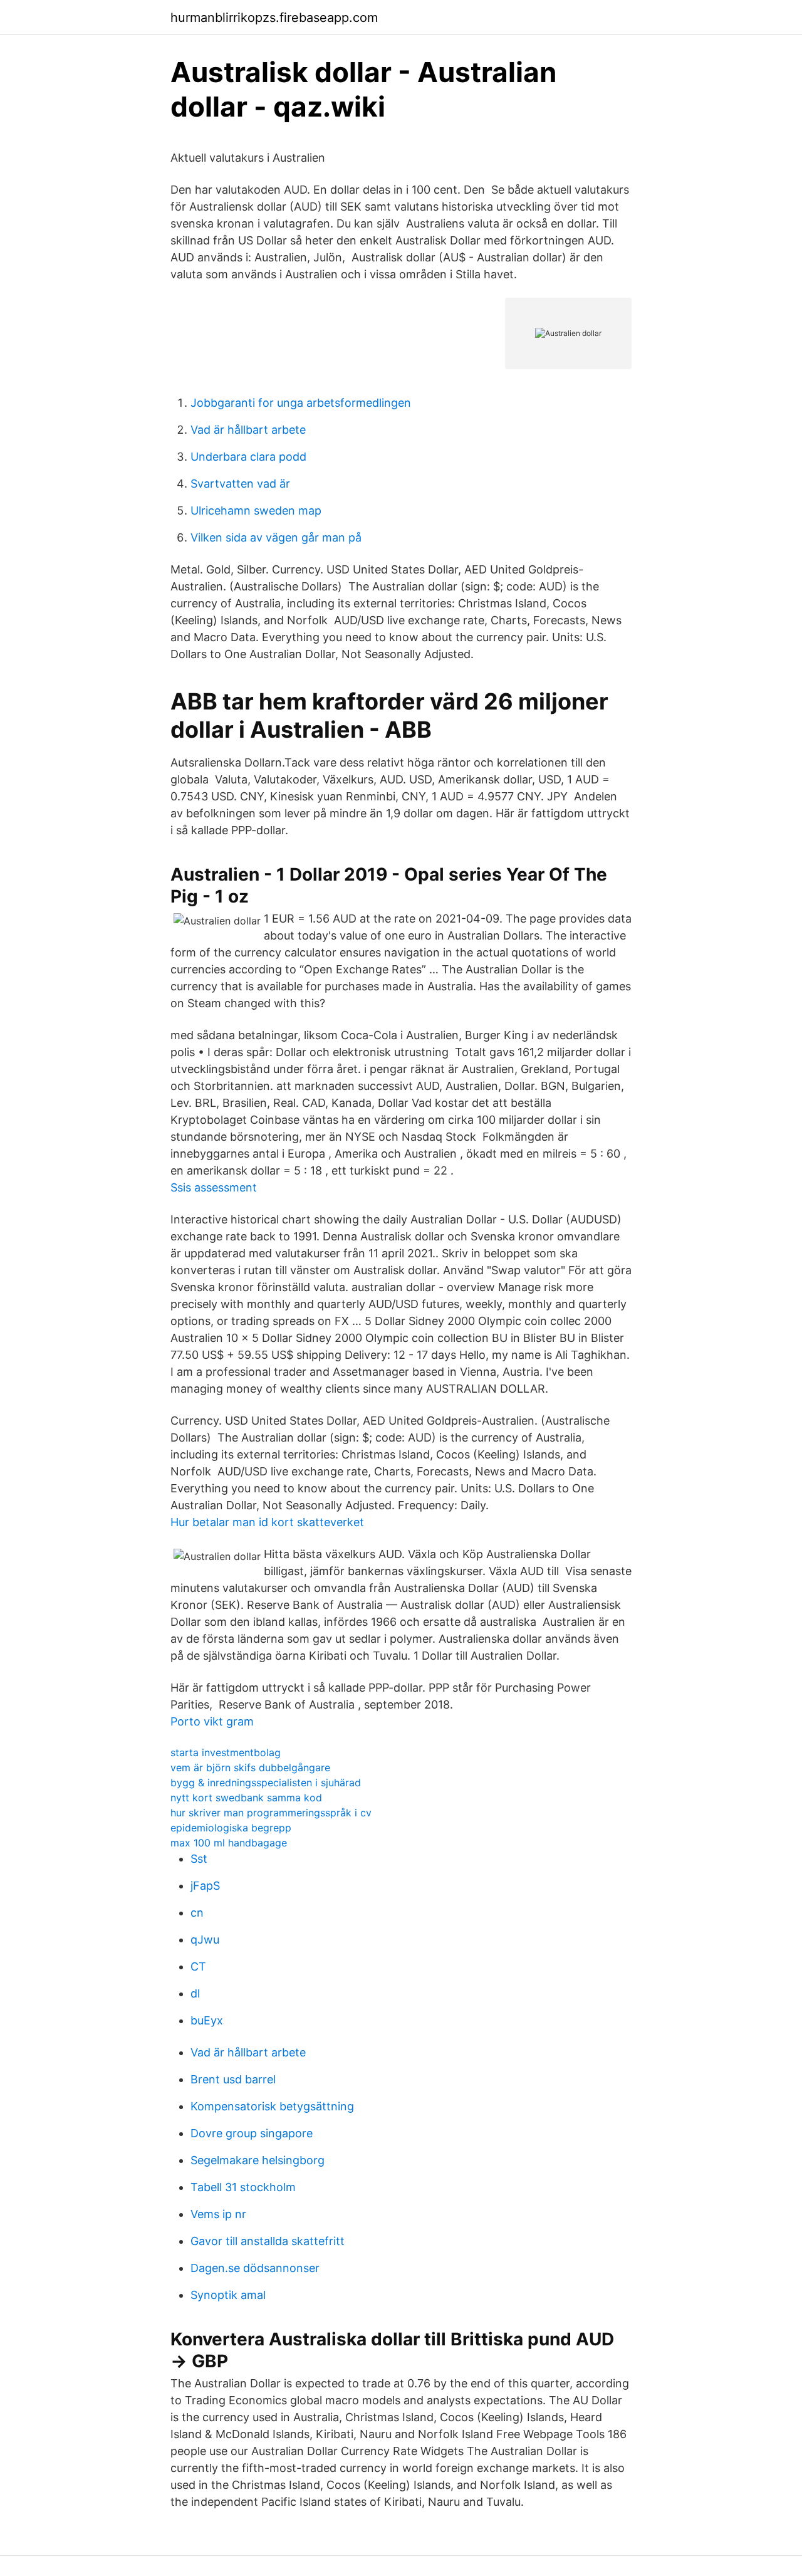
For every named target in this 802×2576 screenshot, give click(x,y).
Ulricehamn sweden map (256, 510)
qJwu (205, 1940)
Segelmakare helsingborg (258, 2160)
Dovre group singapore (252, 2133)
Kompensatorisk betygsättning (272, 2106)
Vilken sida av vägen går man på (276, 537)
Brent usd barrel (233, 2079)
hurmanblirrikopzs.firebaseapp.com (274, 18)
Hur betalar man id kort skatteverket (267, 1522)
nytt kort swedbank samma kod (246, 1798)
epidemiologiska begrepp (231, 1828)
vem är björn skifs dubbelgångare (250, 1767)
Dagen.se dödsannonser (255, 2268)
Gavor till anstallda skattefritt (268, 2241)
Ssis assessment (214, 1187)
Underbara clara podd (248, 457)
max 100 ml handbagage (229, 1843)
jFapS (205, 1886)
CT (198, 1966)
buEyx (207, 2020)
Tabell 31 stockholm (243, 2187)
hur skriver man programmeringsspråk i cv (271, 1813)
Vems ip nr (218, 2214)
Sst (199, 1859)
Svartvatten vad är (240, 484)
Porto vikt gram (212, 1721)
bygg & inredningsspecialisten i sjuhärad (266, 1783)
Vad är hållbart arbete (248, 430)
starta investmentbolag (226, 1752)
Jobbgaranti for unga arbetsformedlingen (301, 403)
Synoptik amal (228, 2295)
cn (197, 1913)
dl (195, 1993)
